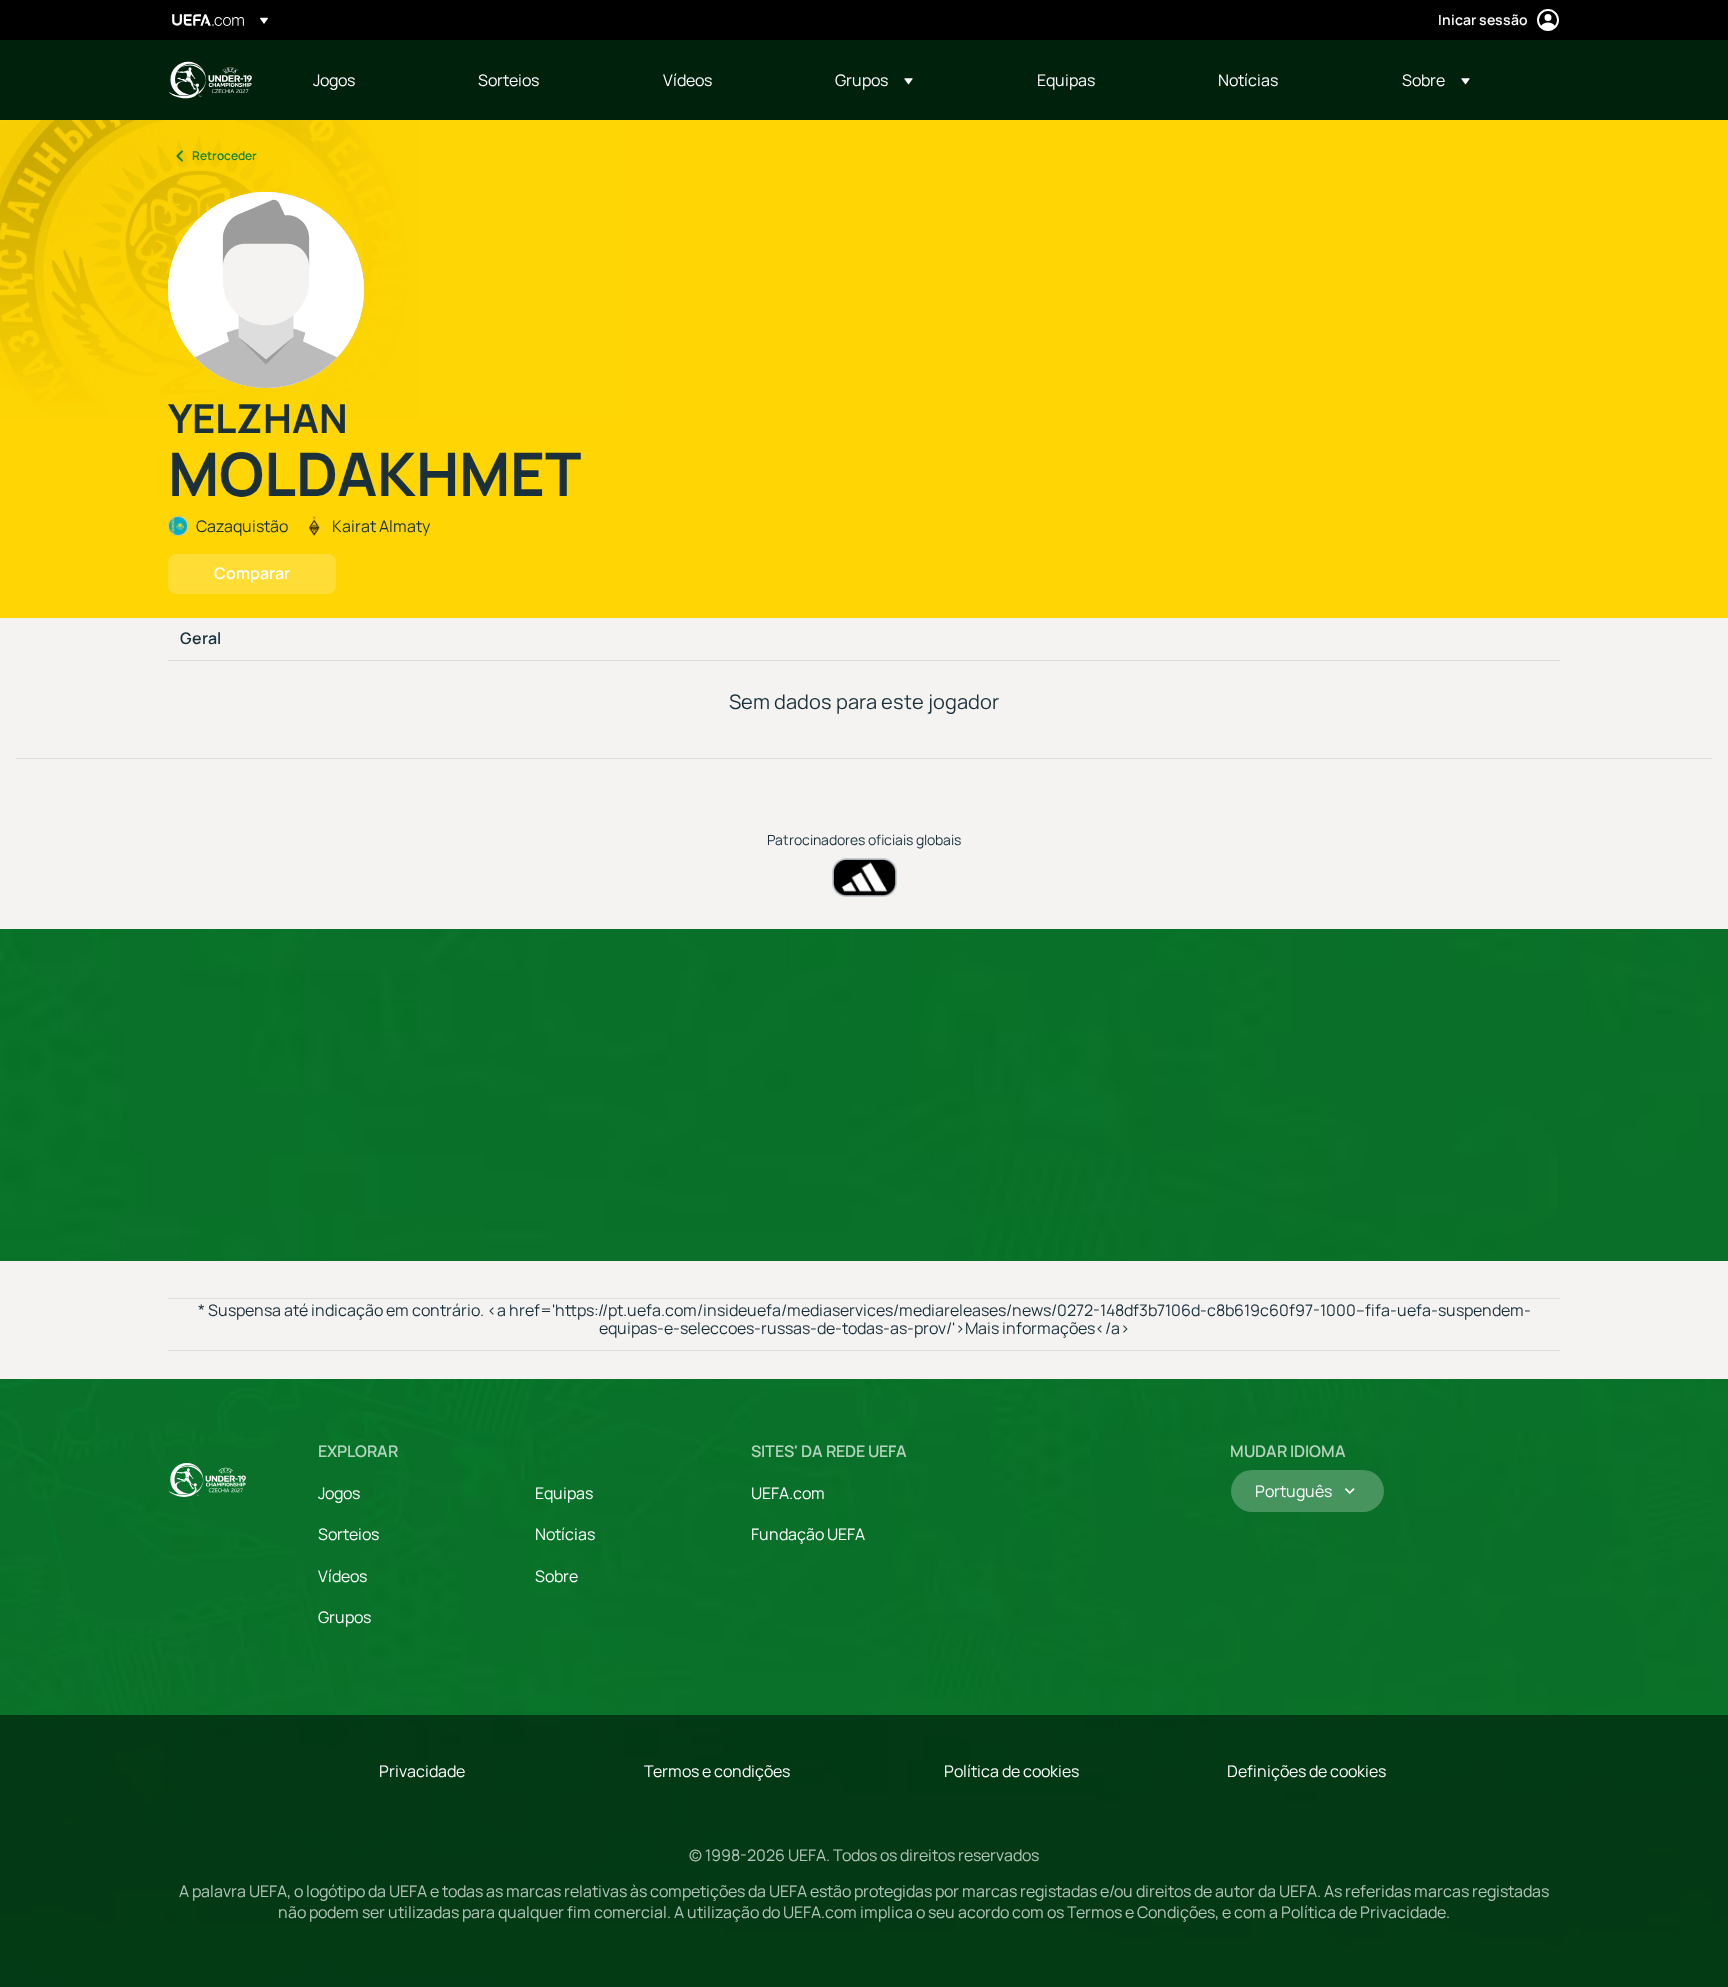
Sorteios (348, 1534)
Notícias (565, 1534)
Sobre (556, 1576)
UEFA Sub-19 (210, 80)
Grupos (344, 1617)
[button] (874, 80)
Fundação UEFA (808, 1534)
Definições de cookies (1306, 1771)
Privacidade (422, 1771)
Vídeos (342, 1576)
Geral (200, 639)
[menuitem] (370, 80)
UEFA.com (788, 1493)
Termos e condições (717, 1771)
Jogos (339, 1493)
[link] (334, 80)
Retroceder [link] (224, 155)
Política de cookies (1011, 1771)
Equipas (564, 1493)
